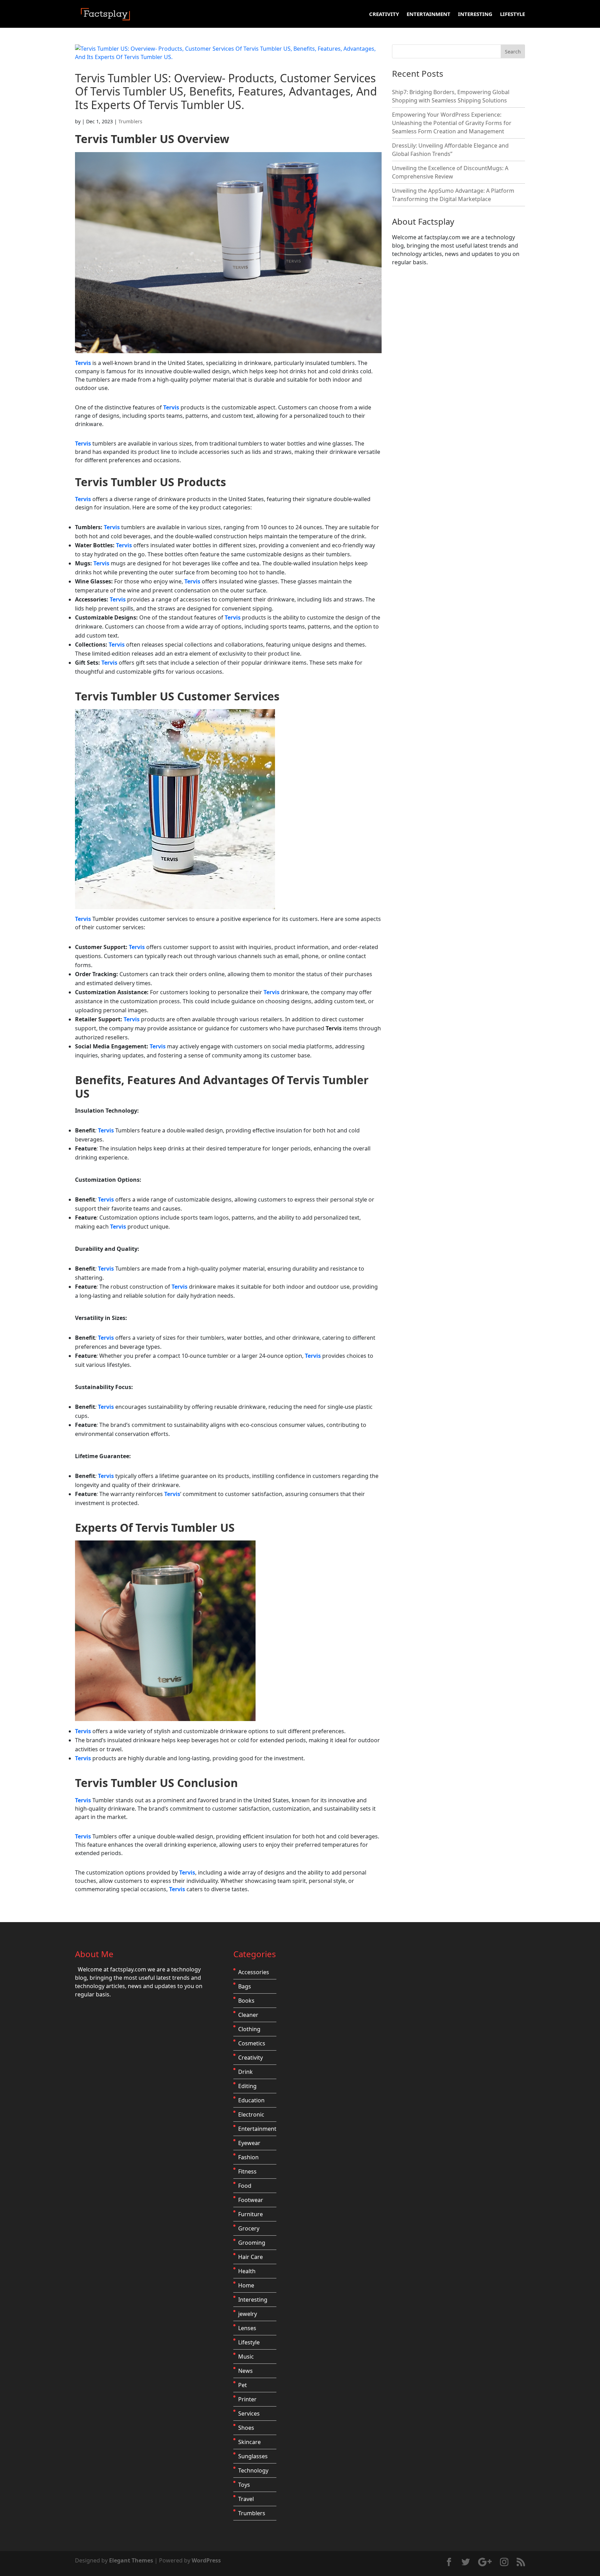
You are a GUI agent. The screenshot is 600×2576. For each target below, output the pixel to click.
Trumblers (130, 121)
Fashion (248, 2157)
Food (245, 2186)
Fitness (247, 2171)
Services (249, 2413)
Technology (253, 2470)
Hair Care (251, 2257)
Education (251, 2100)
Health (247, 2271)
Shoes (246, 2428)
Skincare (249, 2442)
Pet (243, 2385)
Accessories (254, 1972)
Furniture (251, 2214)
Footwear (251, 2200)
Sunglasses (253, 2456)
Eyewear (249, 2143)
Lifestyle (512, 14)
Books (246, 2001)
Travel (246, 2499)
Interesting (475, 14)
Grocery (249, 2228)
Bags (245, 1986)
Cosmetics (252, 2043)
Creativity (384, 14)
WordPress (206, 2560)
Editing (247, 2086)
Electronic (251, 2114)
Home (246, 2285)
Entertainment (428, 14)
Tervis (93, 139)
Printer (247, 2399)
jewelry (248, 2314)
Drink (245, 2072)
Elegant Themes (131, 2560)
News (245, 2371)
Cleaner (248, 2015)
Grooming (252, 2243)
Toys (244, 2485)
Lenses (247, 2328)
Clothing (249, 2029)
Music (246, 2357)
